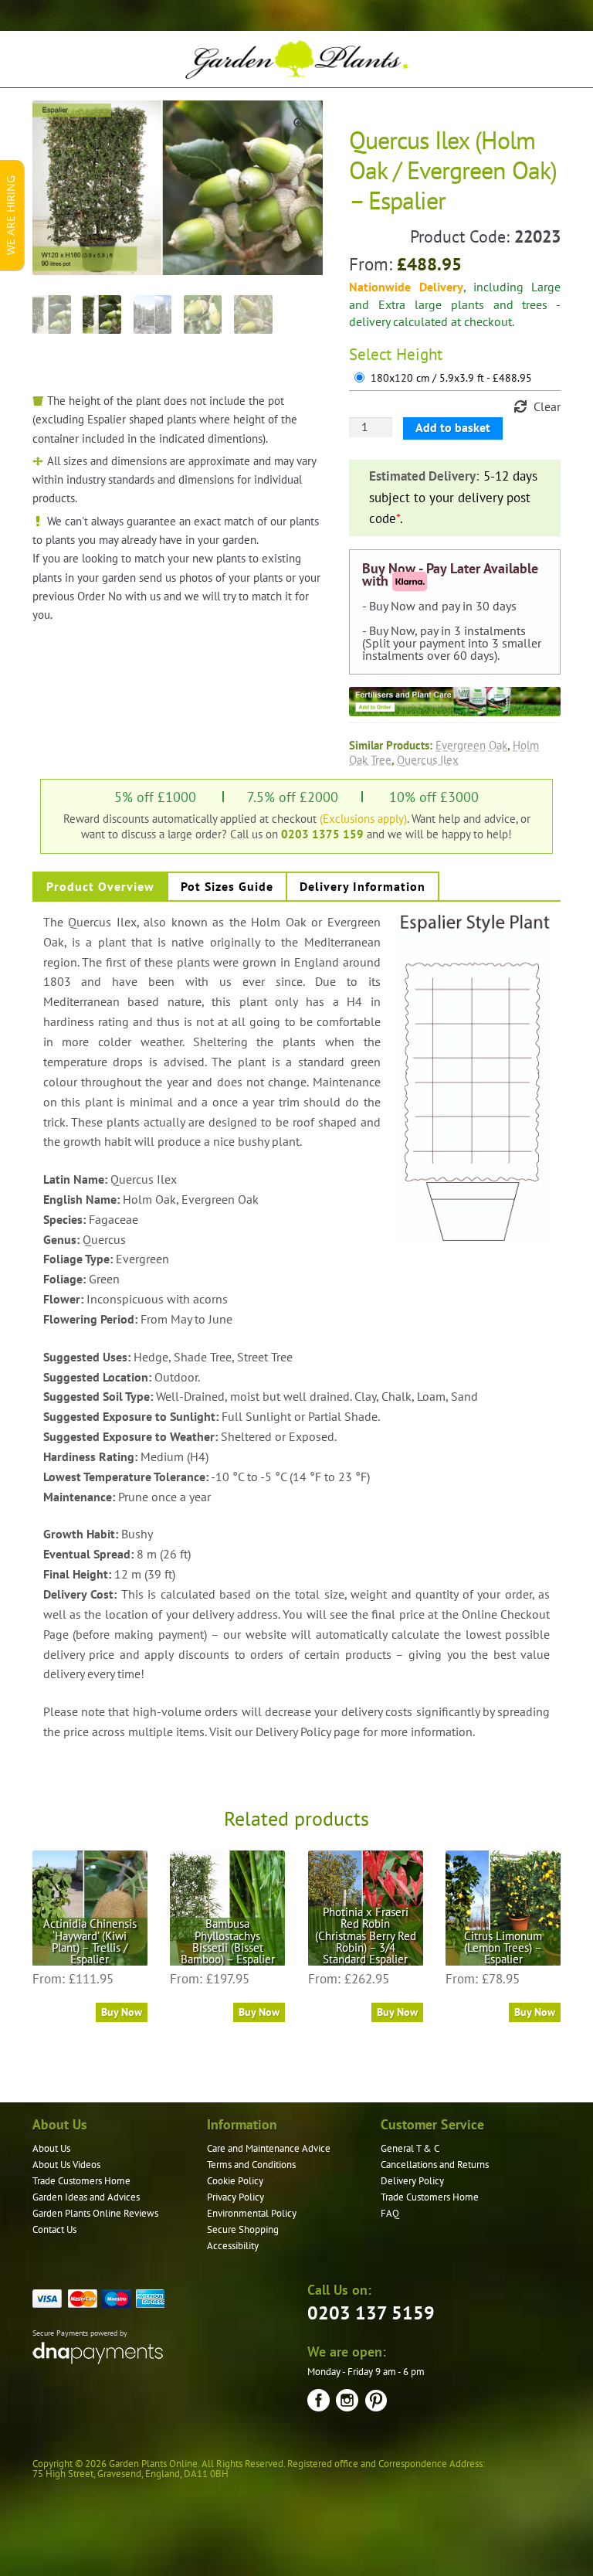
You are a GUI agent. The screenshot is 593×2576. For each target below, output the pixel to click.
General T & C (410, 2148)
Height (419, 354)
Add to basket (453, 427)
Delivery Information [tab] (363, 886)
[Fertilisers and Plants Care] (455, 702)
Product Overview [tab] (100, 886)
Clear (547, 406)
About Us (51, 2148)
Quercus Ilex (428, 760)
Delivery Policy (412, 2181)
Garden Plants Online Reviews (95, 2213)
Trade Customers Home (81, 2181)
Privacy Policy (236, 2197)
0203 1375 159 (322, 834)
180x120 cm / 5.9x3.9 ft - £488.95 (451, 378)
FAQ (390, 2213)
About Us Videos (66, 2165)
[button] (300, 124)
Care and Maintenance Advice (269, 2148)
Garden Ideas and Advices (86, 2197)
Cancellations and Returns (435, 2165)
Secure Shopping (243, 2229)
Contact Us (54, 2229)
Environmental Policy (252, 2213)
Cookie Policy (235, 2181)
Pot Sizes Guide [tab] (227, 886)
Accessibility (233, 2246)
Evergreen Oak (471, 745)
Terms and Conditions (251, 2165)
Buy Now (122, 2012)
